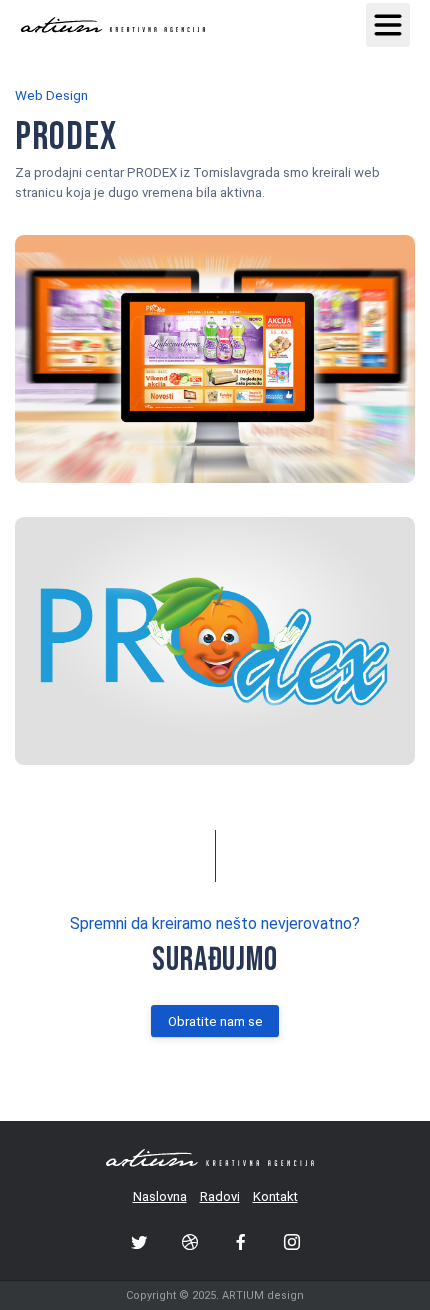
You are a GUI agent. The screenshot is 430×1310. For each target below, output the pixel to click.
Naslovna (160, 1196)
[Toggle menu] (388, 25)
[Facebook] (241, 1242)
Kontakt (275, 1196)
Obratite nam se (215, 1021)
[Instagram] (292, 1242)
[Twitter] (139, 1242)
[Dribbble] (190, 1242)
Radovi (220, 1196)
